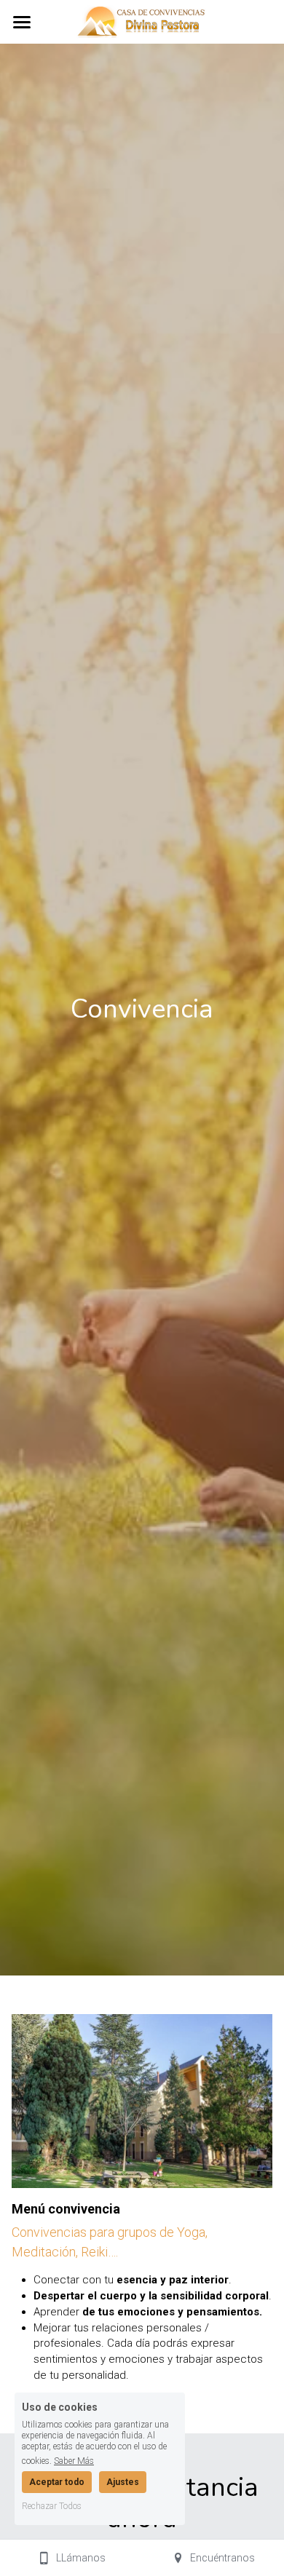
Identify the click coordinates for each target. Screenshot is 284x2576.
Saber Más (74, 2461)
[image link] (142, 21)
